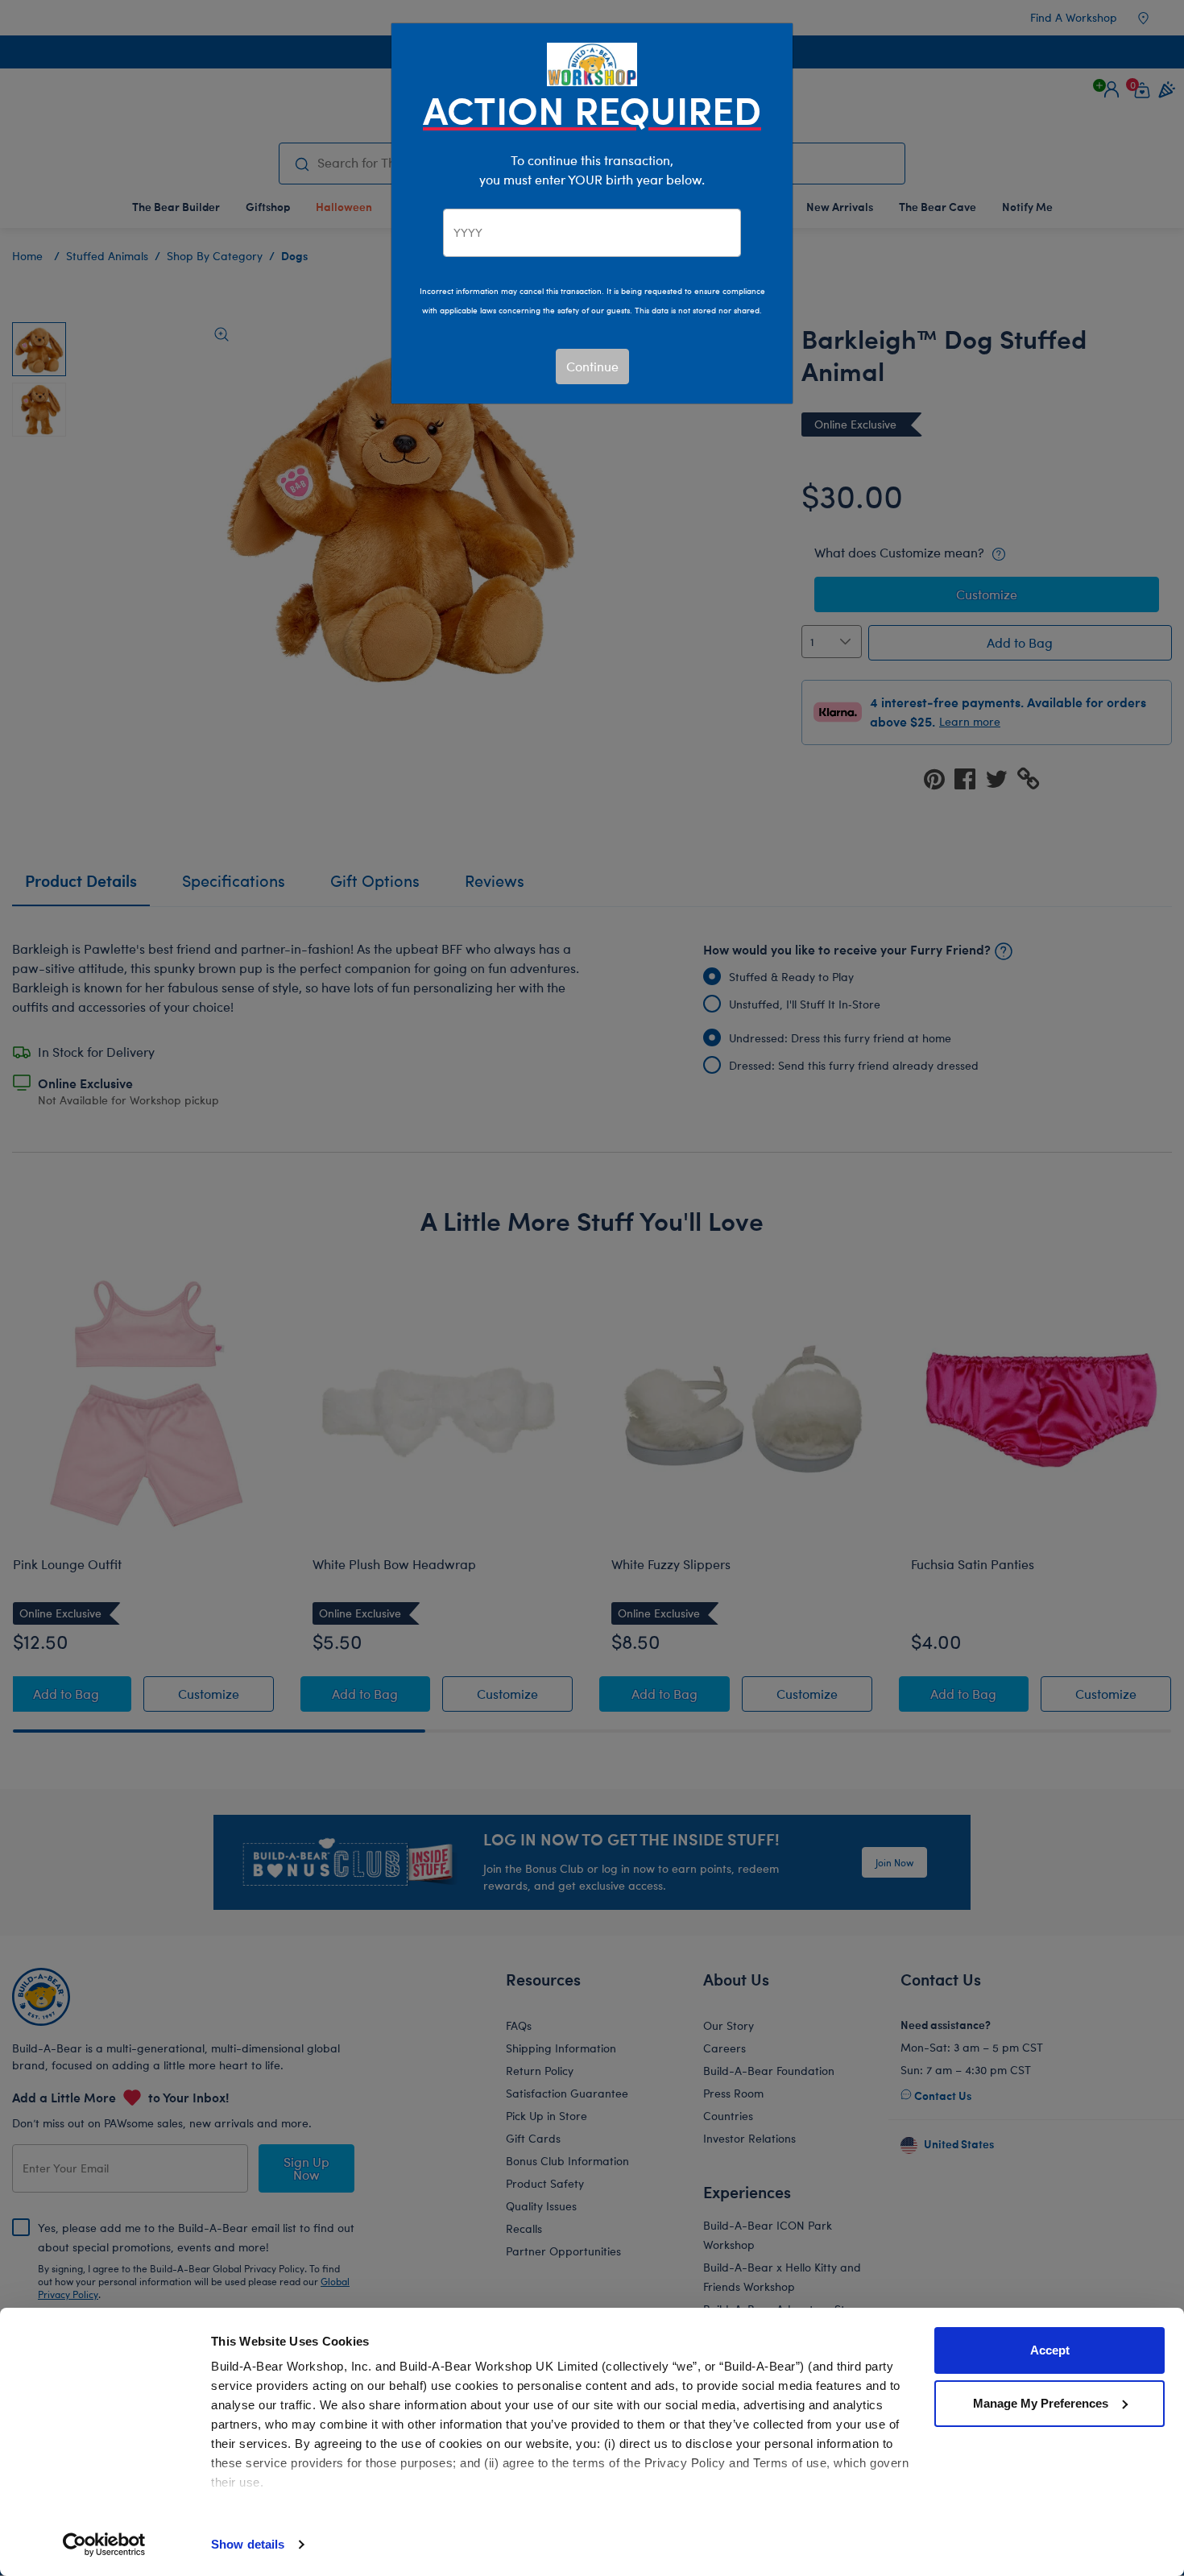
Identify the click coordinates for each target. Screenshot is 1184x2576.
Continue (592, 366)
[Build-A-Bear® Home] (592, 62)
